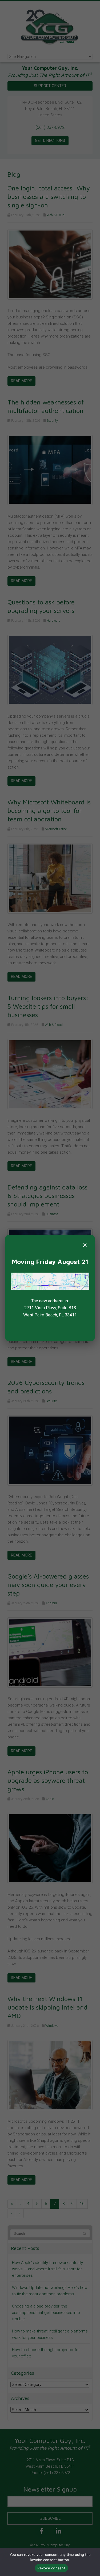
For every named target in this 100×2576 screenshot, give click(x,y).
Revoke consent (51, 2568)
